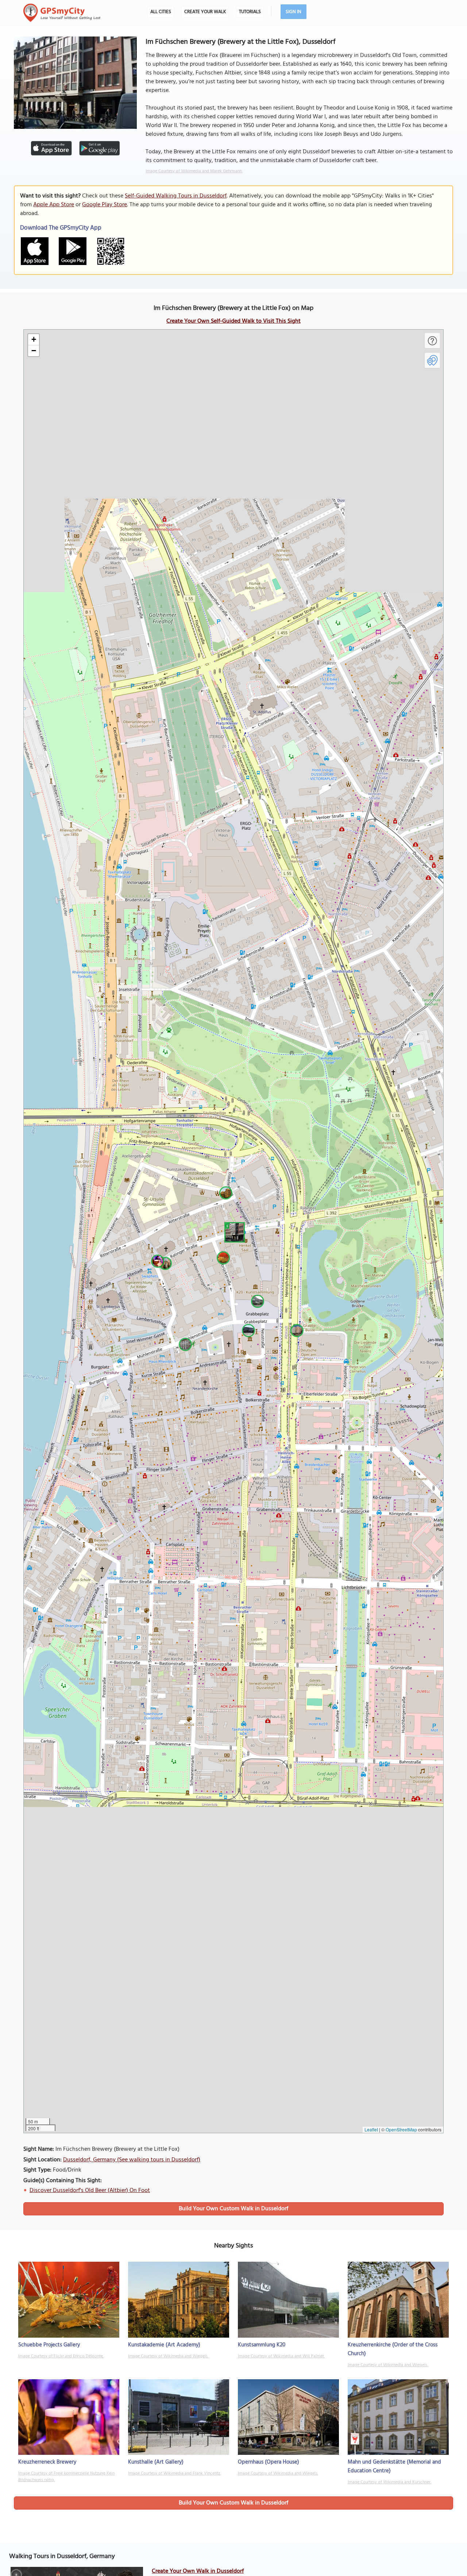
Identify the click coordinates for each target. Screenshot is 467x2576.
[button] (233, 1231)
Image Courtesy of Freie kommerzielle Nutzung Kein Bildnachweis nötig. (66, 2477)
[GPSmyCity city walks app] (62, 13)
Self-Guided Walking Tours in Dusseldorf (176, 196)
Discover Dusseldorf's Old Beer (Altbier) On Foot (90, 2191)
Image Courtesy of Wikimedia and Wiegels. (168, 2356)
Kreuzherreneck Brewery (47, 2462)
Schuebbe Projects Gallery (49, 2345)
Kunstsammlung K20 (262, 2345)
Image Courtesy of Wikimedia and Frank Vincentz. (174, 2473)
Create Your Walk (205, 12)
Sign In (294, 12)
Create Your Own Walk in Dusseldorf (198, 2571)
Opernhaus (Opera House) (269, 2462)
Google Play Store (105, 205)
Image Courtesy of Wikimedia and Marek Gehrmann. (194, 171)
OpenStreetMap (401, 2129)
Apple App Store (54, 205)
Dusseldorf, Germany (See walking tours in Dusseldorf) (132, 2160)
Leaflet (371, 2129)
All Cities (161, 12)
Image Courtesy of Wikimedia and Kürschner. (389, 2482)
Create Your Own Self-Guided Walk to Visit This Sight (233, 321)
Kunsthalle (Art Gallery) (156, 2462)
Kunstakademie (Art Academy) (164, 2345)
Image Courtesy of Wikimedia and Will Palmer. (281, 2356)
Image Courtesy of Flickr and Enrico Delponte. (61, 2356)
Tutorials (250, 12)
